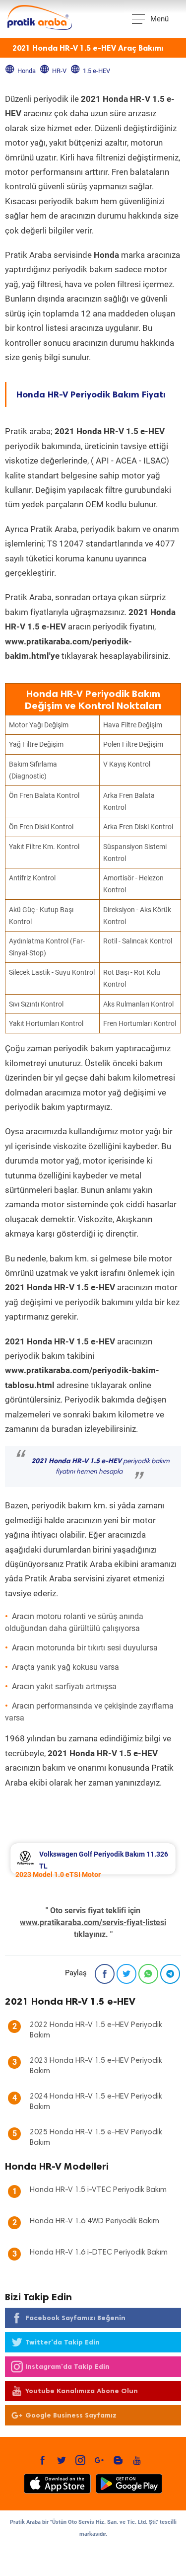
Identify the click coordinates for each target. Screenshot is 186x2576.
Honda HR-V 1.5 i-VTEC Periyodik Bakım (98, 2190)
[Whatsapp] (148, 1974)
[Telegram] (170, 1974)
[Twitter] (126, 1974)
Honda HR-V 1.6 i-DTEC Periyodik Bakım (99, 2253)
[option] (93, 1859)
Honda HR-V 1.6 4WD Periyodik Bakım (94, 2221)
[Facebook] (105, 1974)
